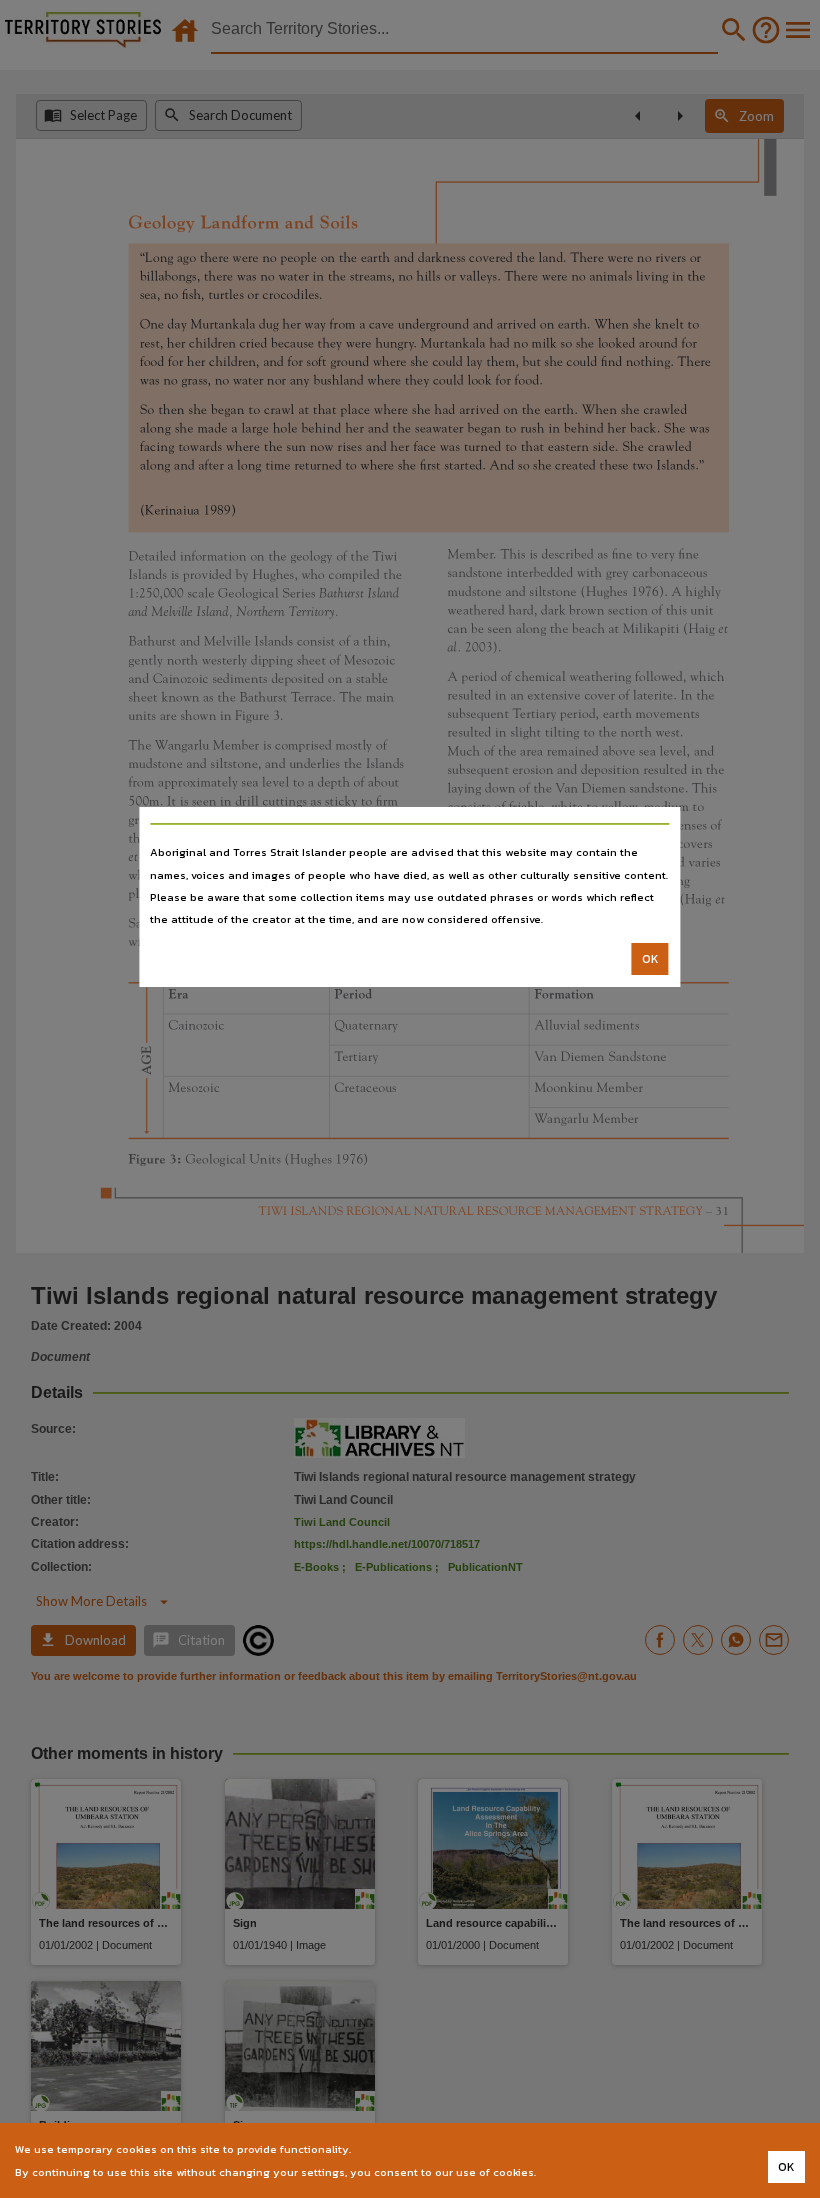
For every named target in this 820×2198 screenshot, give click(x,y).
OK (650, 959)
